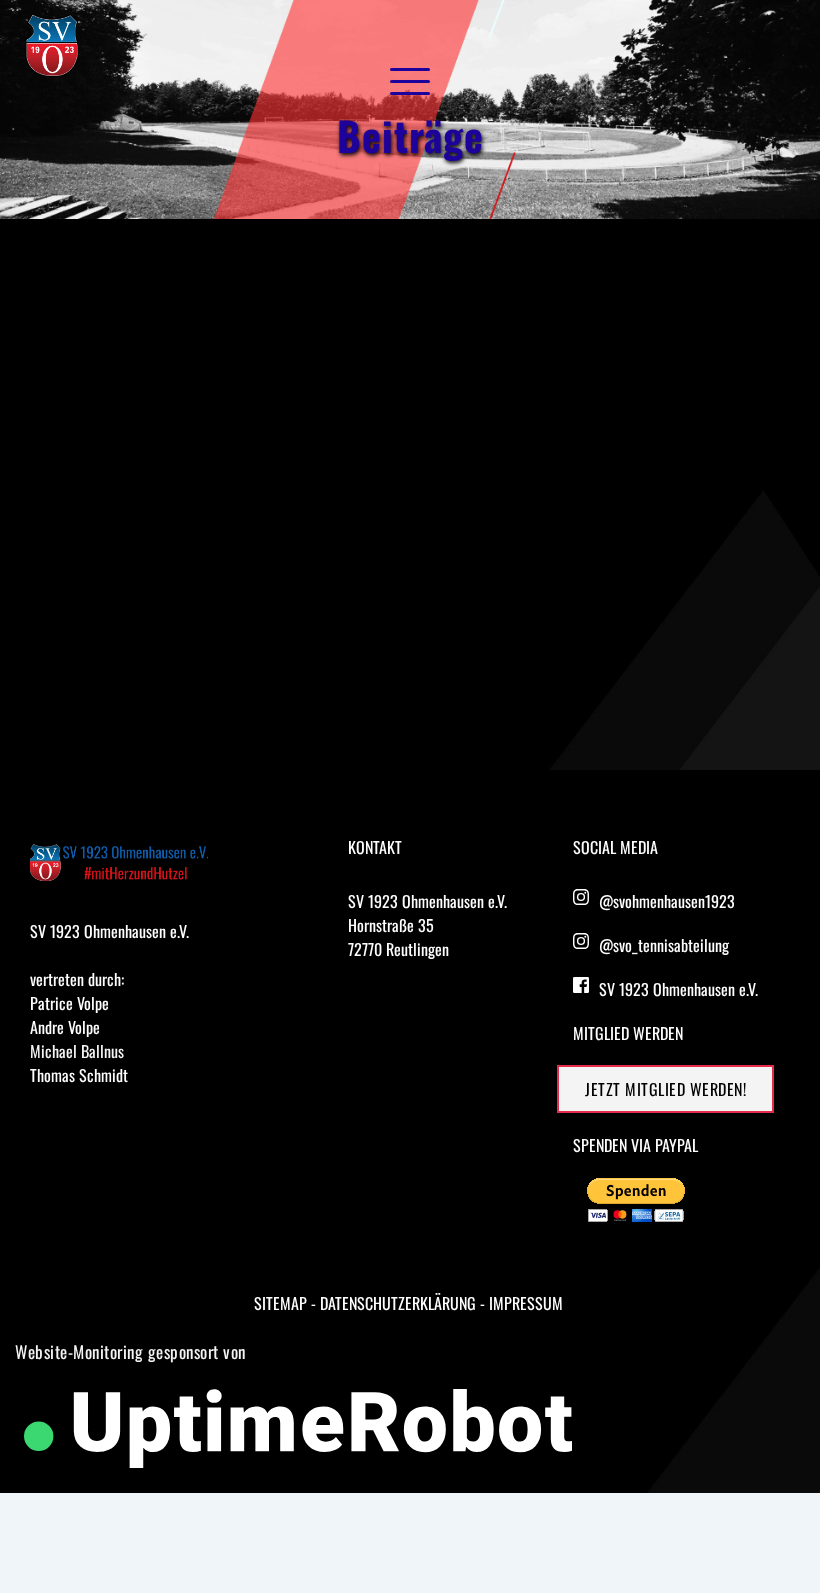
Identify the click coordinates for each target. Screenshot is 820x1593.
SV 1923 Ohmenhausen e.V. (678, 989)
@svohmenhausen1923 (667, 901)
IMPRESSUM (526, 1303)
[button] (410, 81)
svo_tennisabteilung (671, 945)
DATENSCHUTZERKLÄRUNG (398, 1303)
